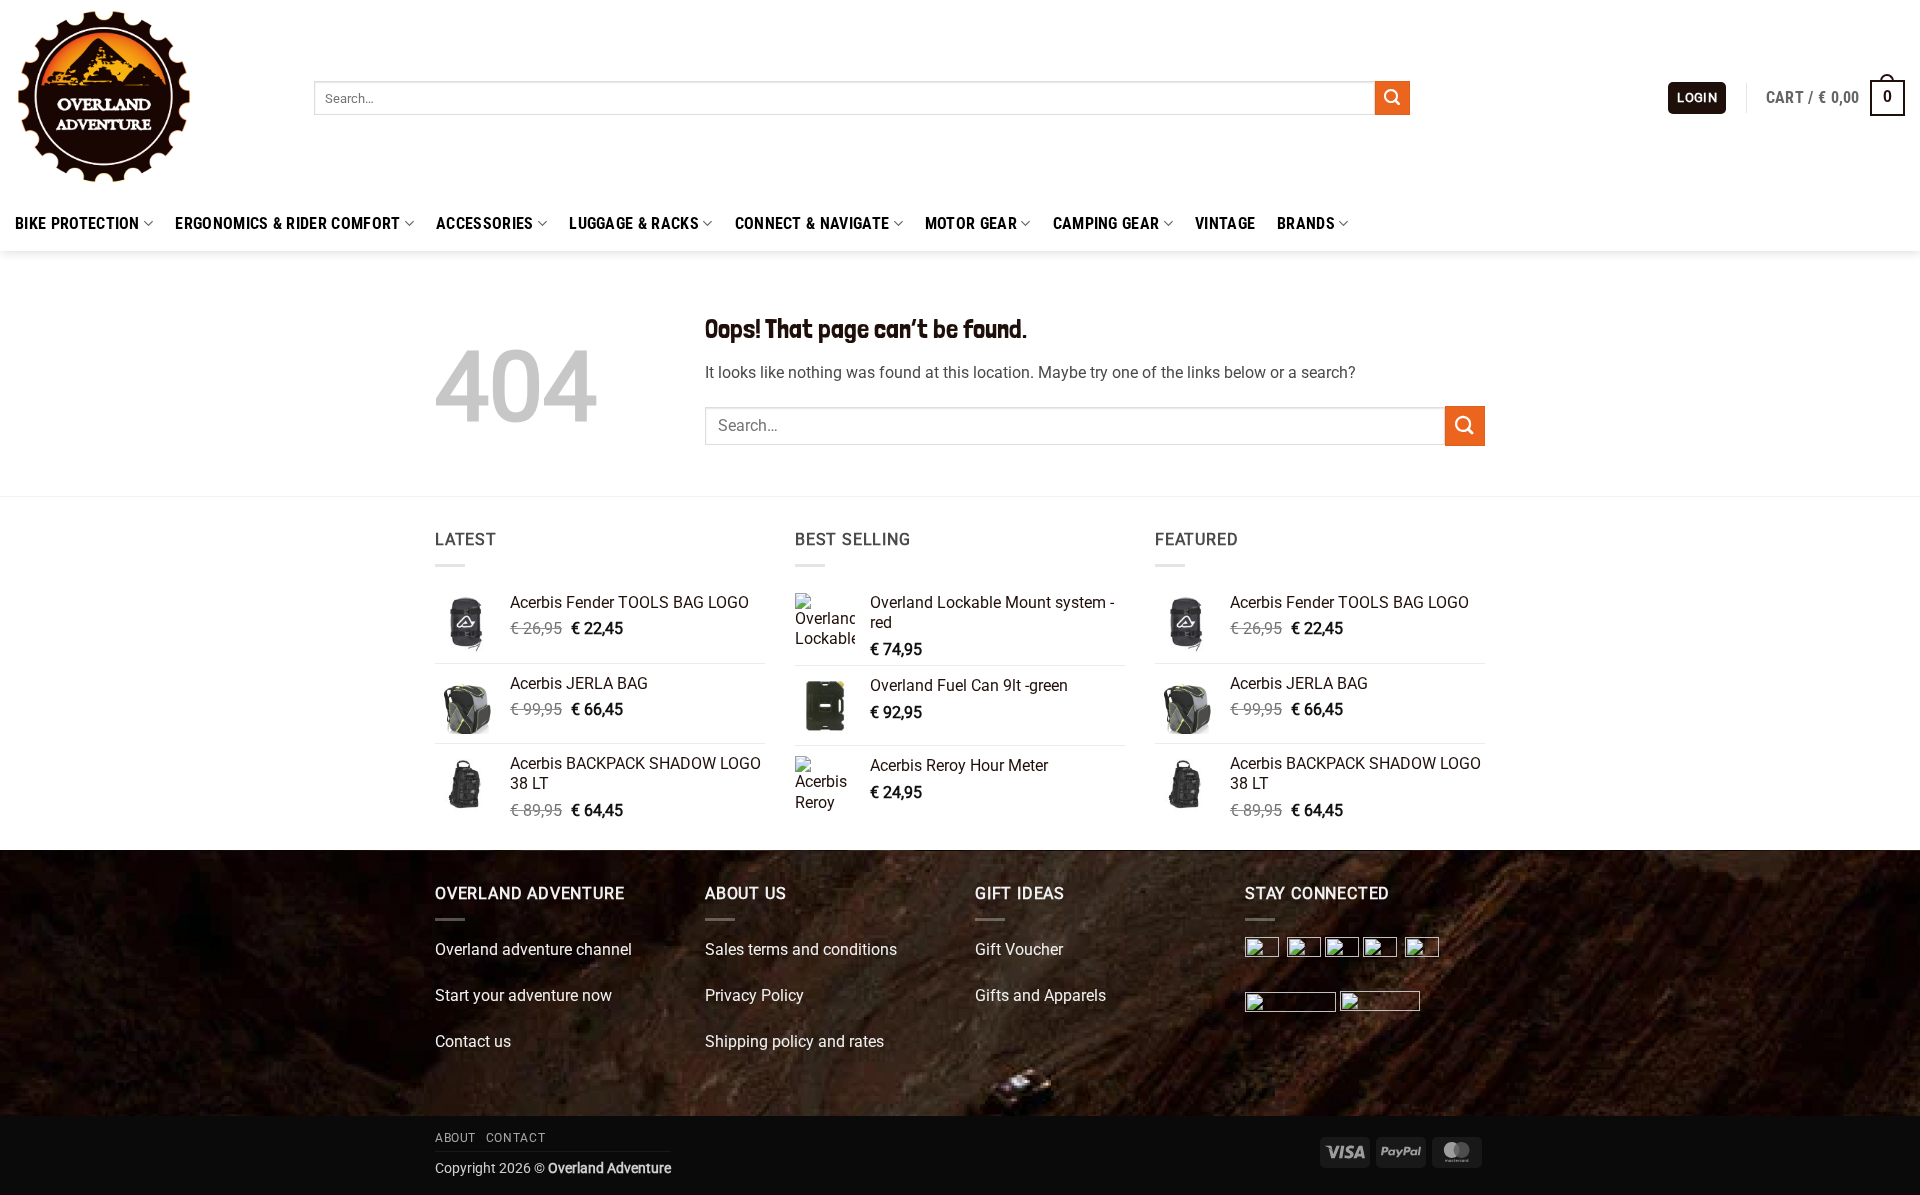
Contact (515, 1138)
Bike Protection (77, 223)
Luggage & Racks (634, 223)
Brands (1306, 223)
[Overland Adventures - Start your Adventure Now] (149, 98)
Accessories (485, 223)
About (455, 1138)
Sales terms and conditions (801, 949)
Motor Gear (971, 223)
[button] (1697, 98)
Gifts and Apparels (1040, 995)
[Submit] (1392, 98)
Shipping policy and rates (794, 1041)
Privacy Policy (754, 995)
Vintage (1225, 223)
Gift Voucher (1019, 949)
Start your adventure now (523, 995)
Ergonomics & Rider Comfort (287, 223)
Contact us (473, 1041)
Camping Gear (1106, 223)
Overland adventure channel (533, 949)
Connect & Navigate (812, 223)
